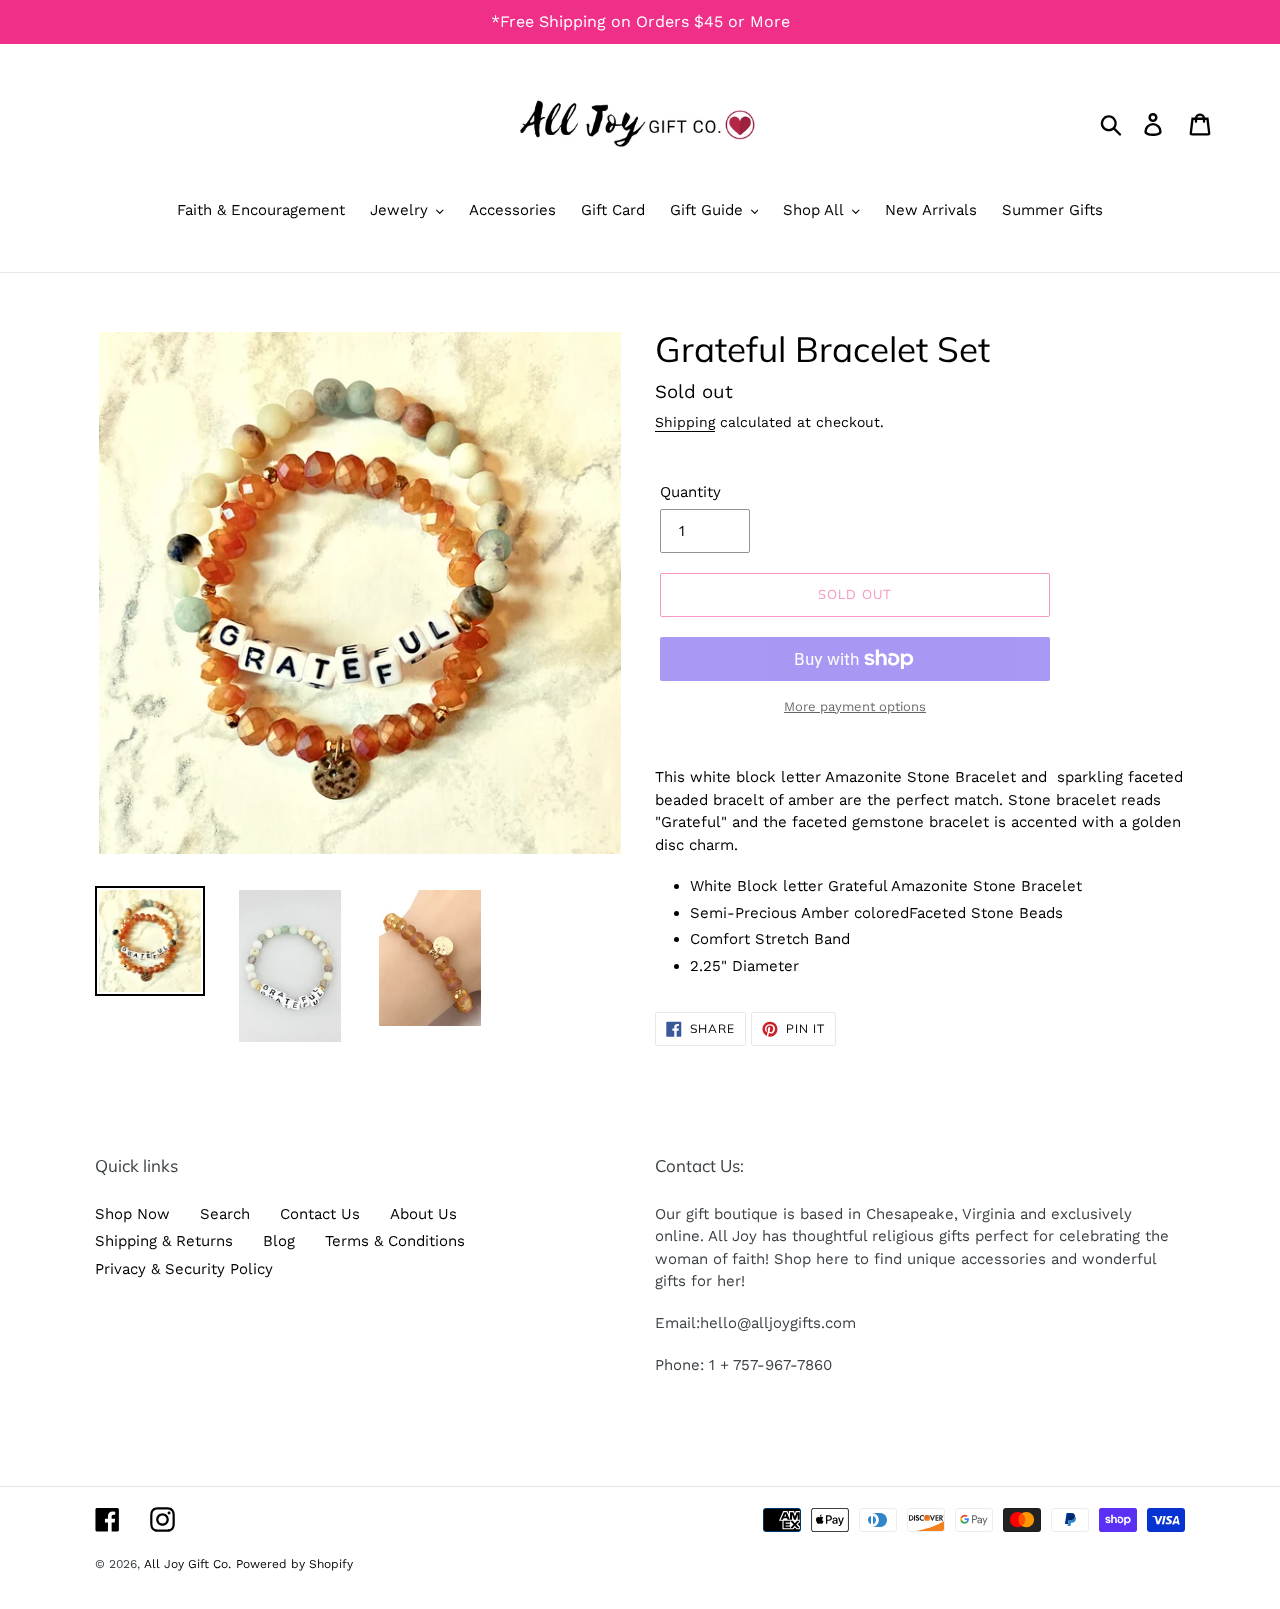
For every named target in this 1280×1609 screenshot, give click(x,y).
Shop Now (132, 1214)
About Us (423, 1214)
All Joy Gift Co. (187, 1564)
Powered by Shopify (294, 1564)
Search (225, 1214)
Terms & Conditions (395, 1241)
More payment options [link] (855, 706)
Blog (279, 1241)
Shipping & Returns (164, 1241)
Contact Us (320, 1214)
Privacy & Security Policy (184, 1269)
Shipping (685, 422)
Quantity (690, 492)
